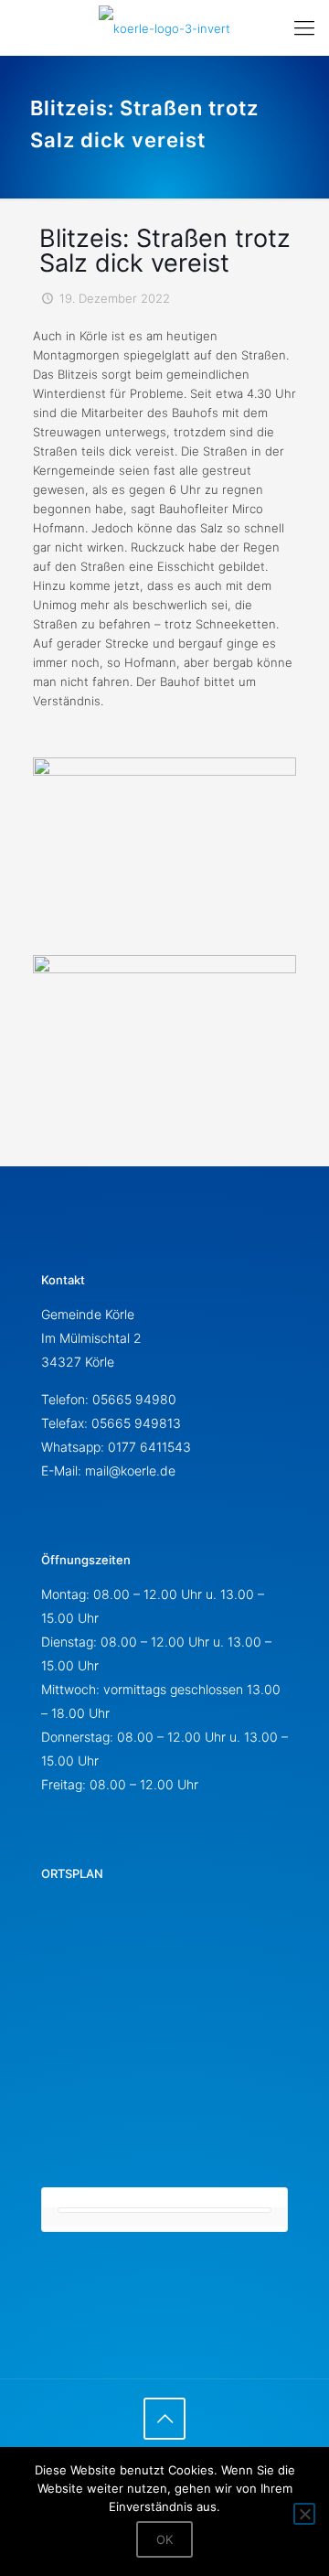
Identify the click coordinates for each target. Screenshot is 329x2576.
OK (164, 2539)
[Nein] (304, 2514)
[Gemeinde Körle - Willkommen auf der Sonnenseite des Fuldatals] (164, 27)
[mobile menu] (304, 27)
